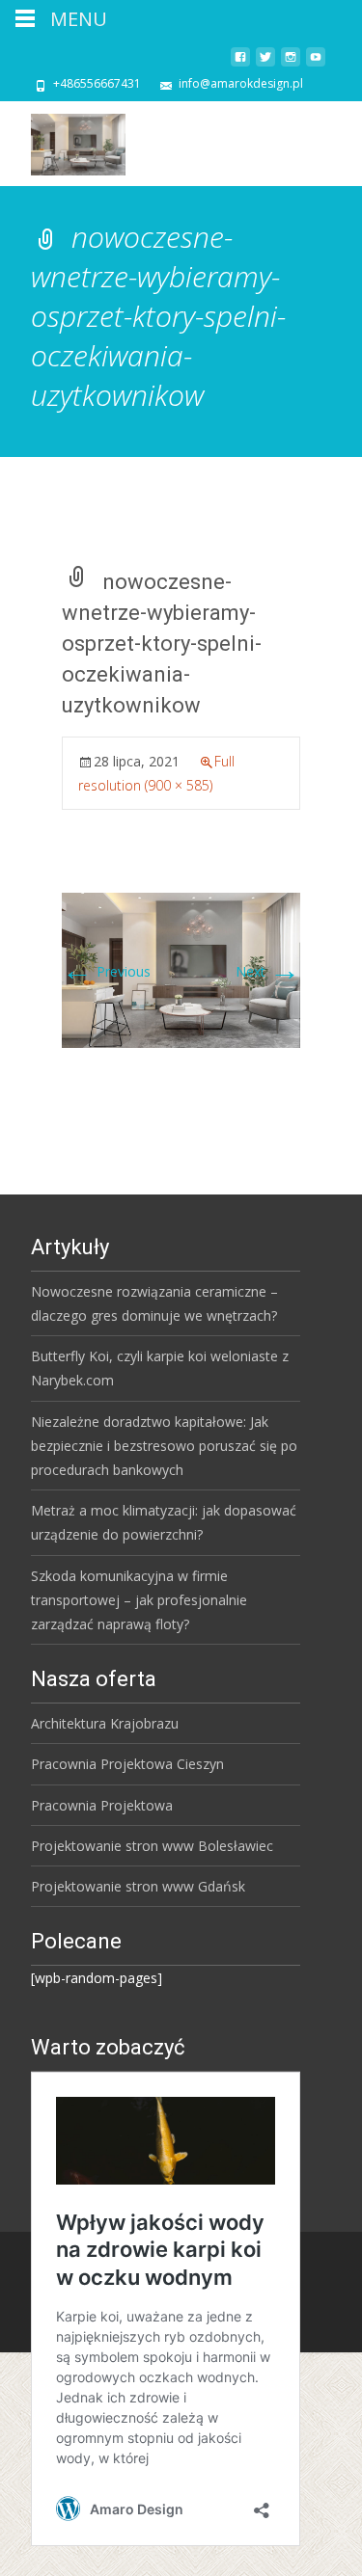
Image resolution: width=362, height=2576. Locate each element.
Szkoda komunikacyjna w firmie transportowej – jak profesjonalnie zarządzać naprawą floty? (139, 1600)
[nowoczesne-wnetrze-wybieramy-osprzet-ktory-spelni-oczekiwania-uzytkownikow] (181, 968)
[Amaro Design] (63, 140)
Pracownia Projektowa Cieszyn (127, 1764)
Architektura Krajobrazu (105, 1723)
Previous (106, 971)
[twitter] (265, 64)
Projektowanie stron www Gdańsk (138, 1886)
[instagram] (291, 64)
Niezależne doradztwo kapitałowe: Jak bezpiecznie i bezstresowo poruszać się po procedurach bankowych (164, 1446)
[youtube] (316, 64)
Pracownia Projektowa (102, 1805)
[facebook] (240, 64)
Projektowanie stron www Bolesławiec (152, 1846)
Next (268, 971)
